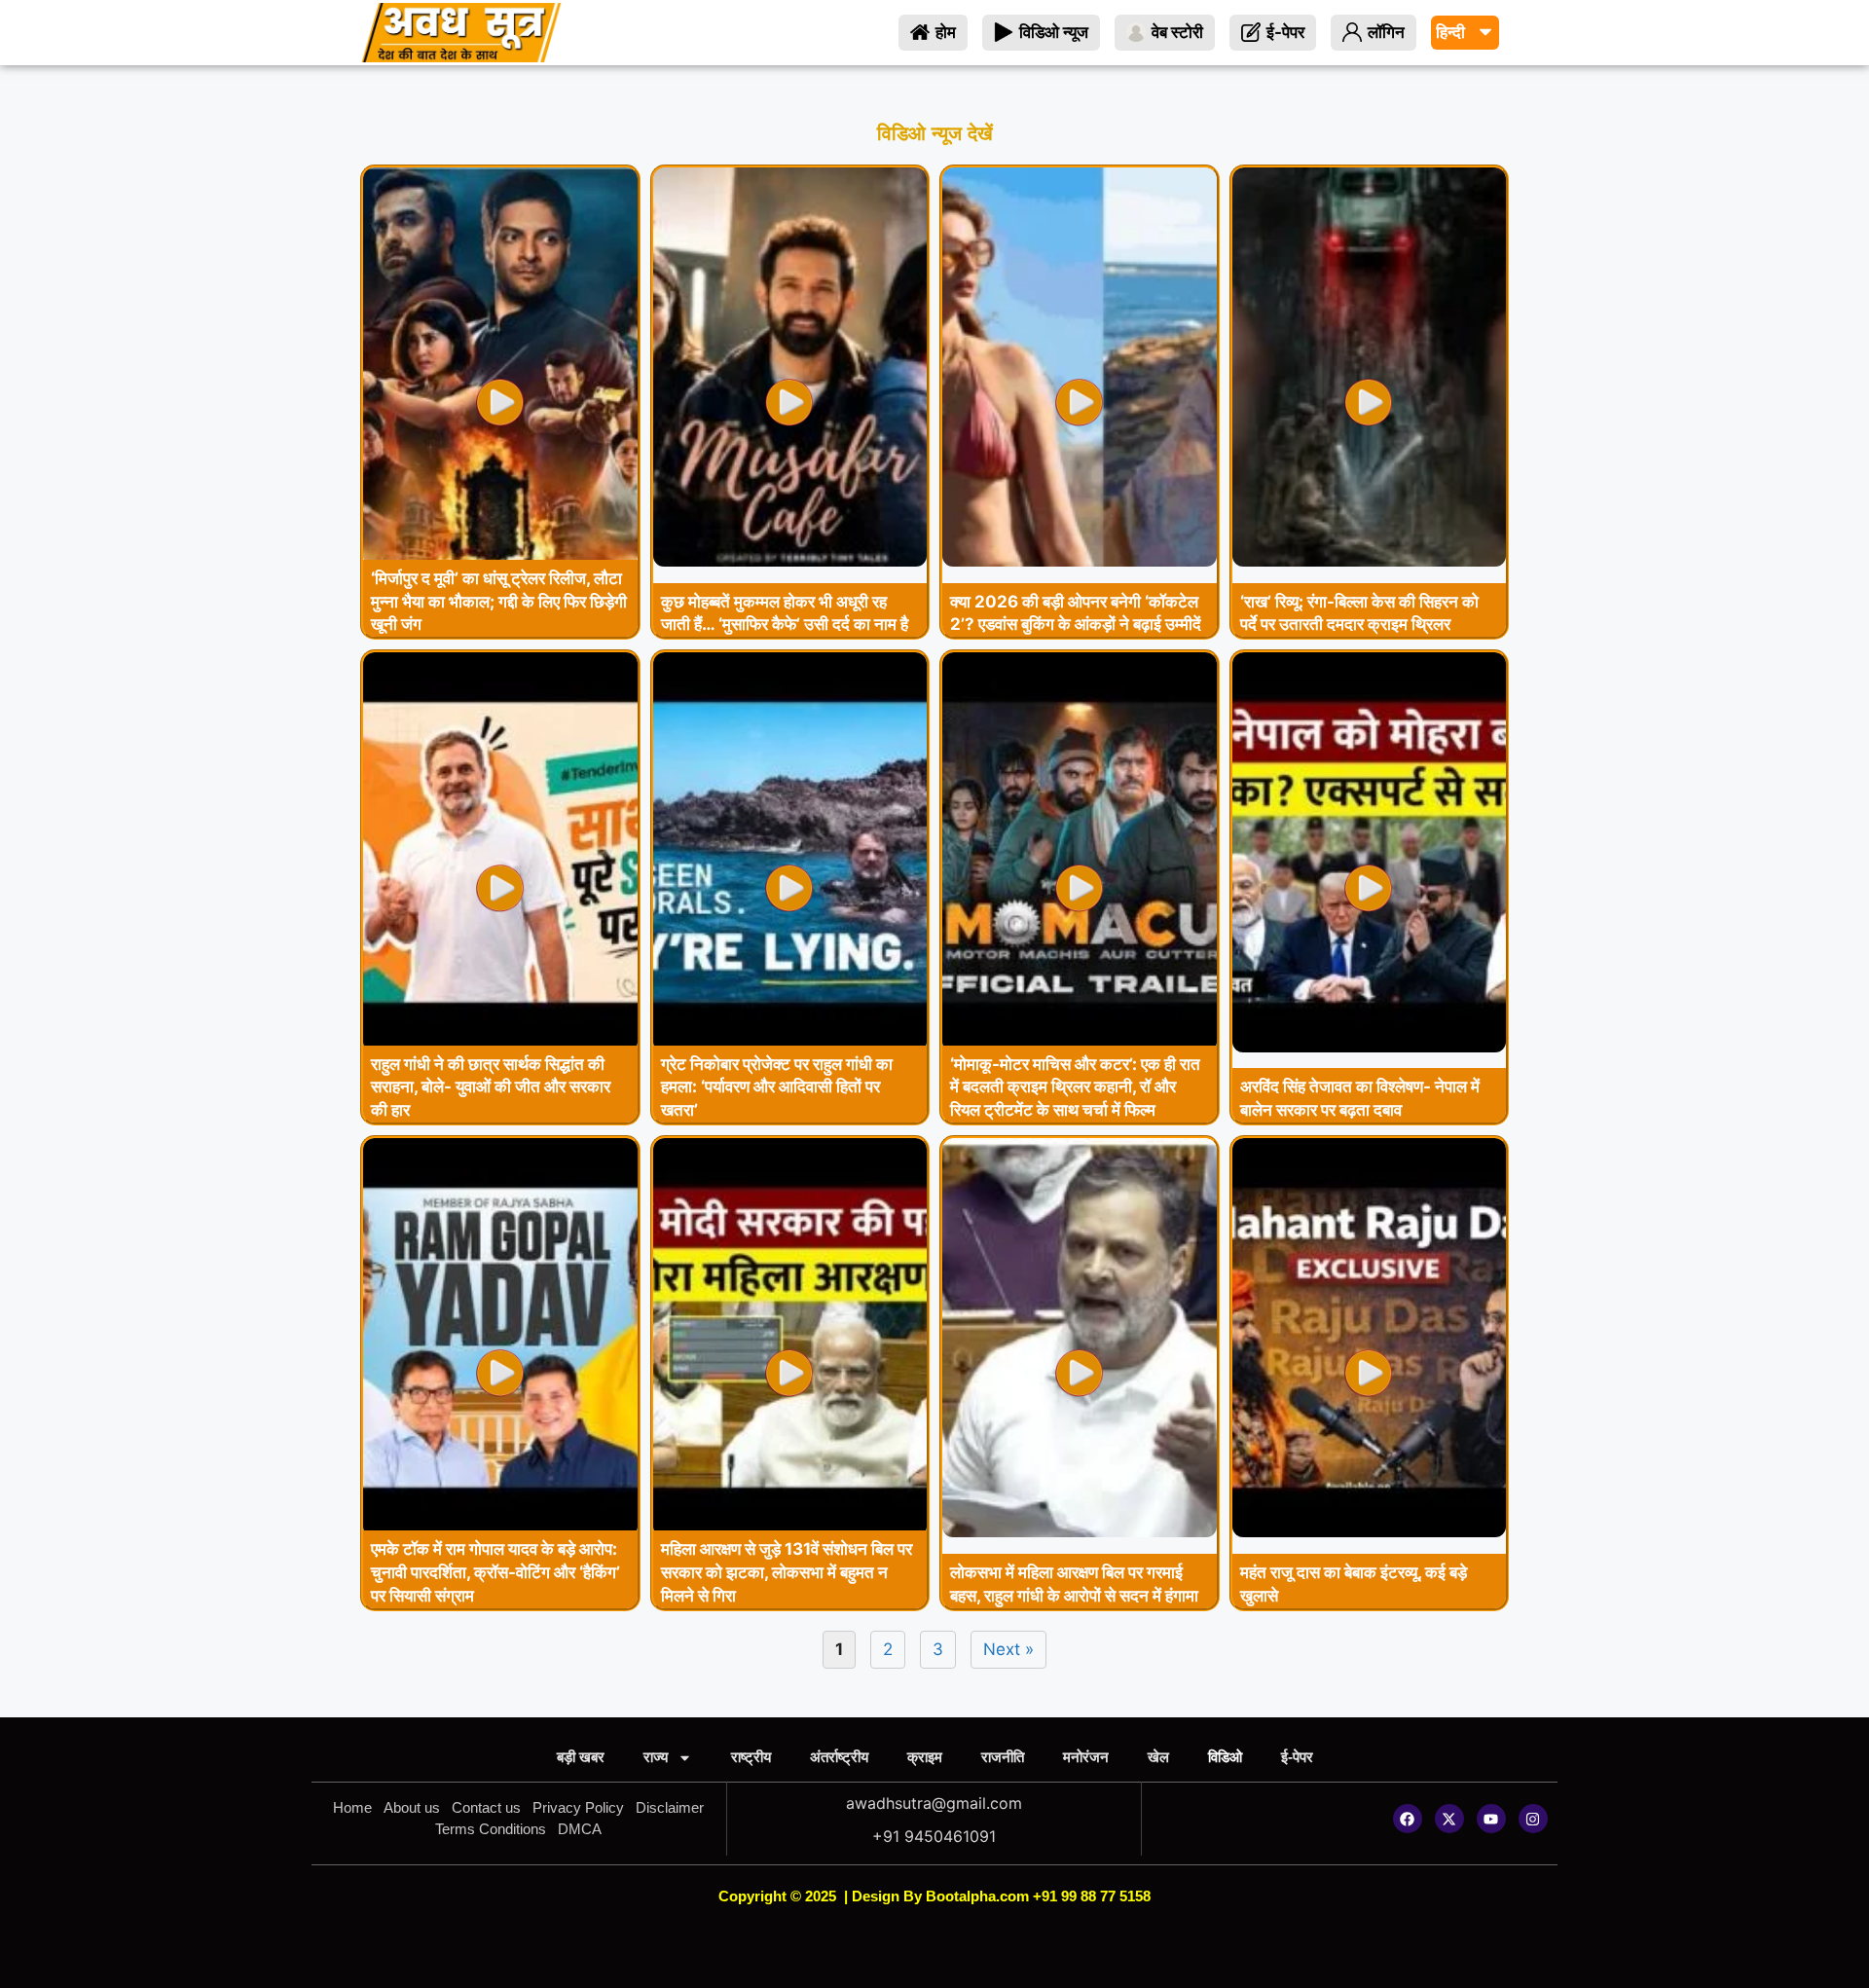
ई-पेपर (1297, 1757)
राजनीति (1003, 1757)
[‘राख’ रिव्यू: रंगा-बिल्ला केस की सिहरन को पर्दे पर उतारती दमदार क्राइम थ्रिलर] (1370, 561)
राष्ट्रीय (751, 1757)
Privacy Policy (578, 1807)
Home (352, 1807)
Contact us (486, 1807)
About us (412, 1807)
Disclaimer (670, 1807)
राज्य (656, 1757)
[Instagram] (1533, 1819)
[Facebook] (1408, 1819)
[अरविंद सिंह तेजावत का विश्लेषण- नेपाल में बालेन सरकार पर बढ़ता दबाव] (1370, 1047)
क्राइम (925, 1757)
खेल (1158, 1757)
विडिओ (1225, 1757)
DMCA (580, 1829)
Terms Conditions (491, 1829)
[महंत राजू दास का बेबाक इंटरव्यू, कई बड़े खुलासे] (1370, 1531)
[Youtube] (1491, 1819)
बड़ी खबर (581, 1757)
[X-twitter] (1449, 1819)
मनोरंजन (1086, 1757)
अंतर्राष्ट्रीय (839, 1757)
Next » (1008, 1649)
